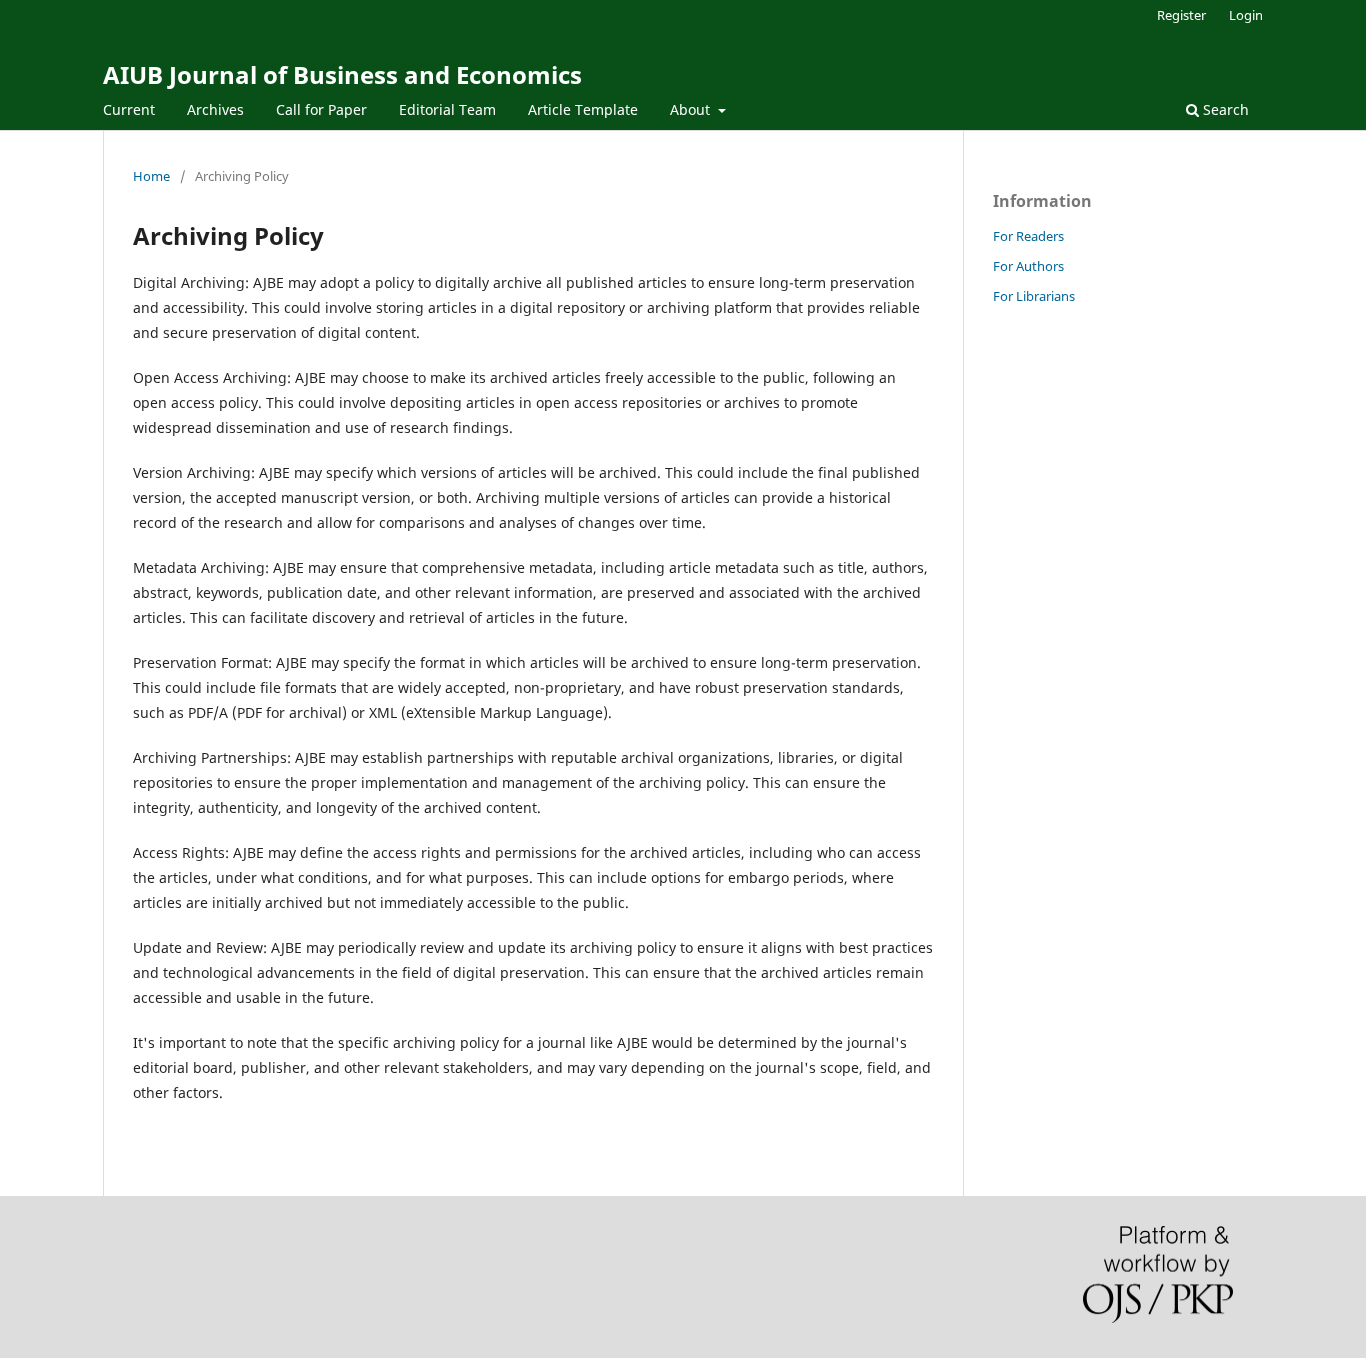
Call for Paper (321, 109)
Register (1181, 15)
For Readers (1028, 236)
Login (1246, 15)
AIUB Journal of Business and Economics (342, 74)
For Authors (1028, 266)
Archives (215, 109)
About (692, 109)
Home (151, 176)
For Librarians (1034, 296)
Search (1224, 109)
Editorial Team (447, 109)
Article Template (583, 109)
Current (129, 109)
